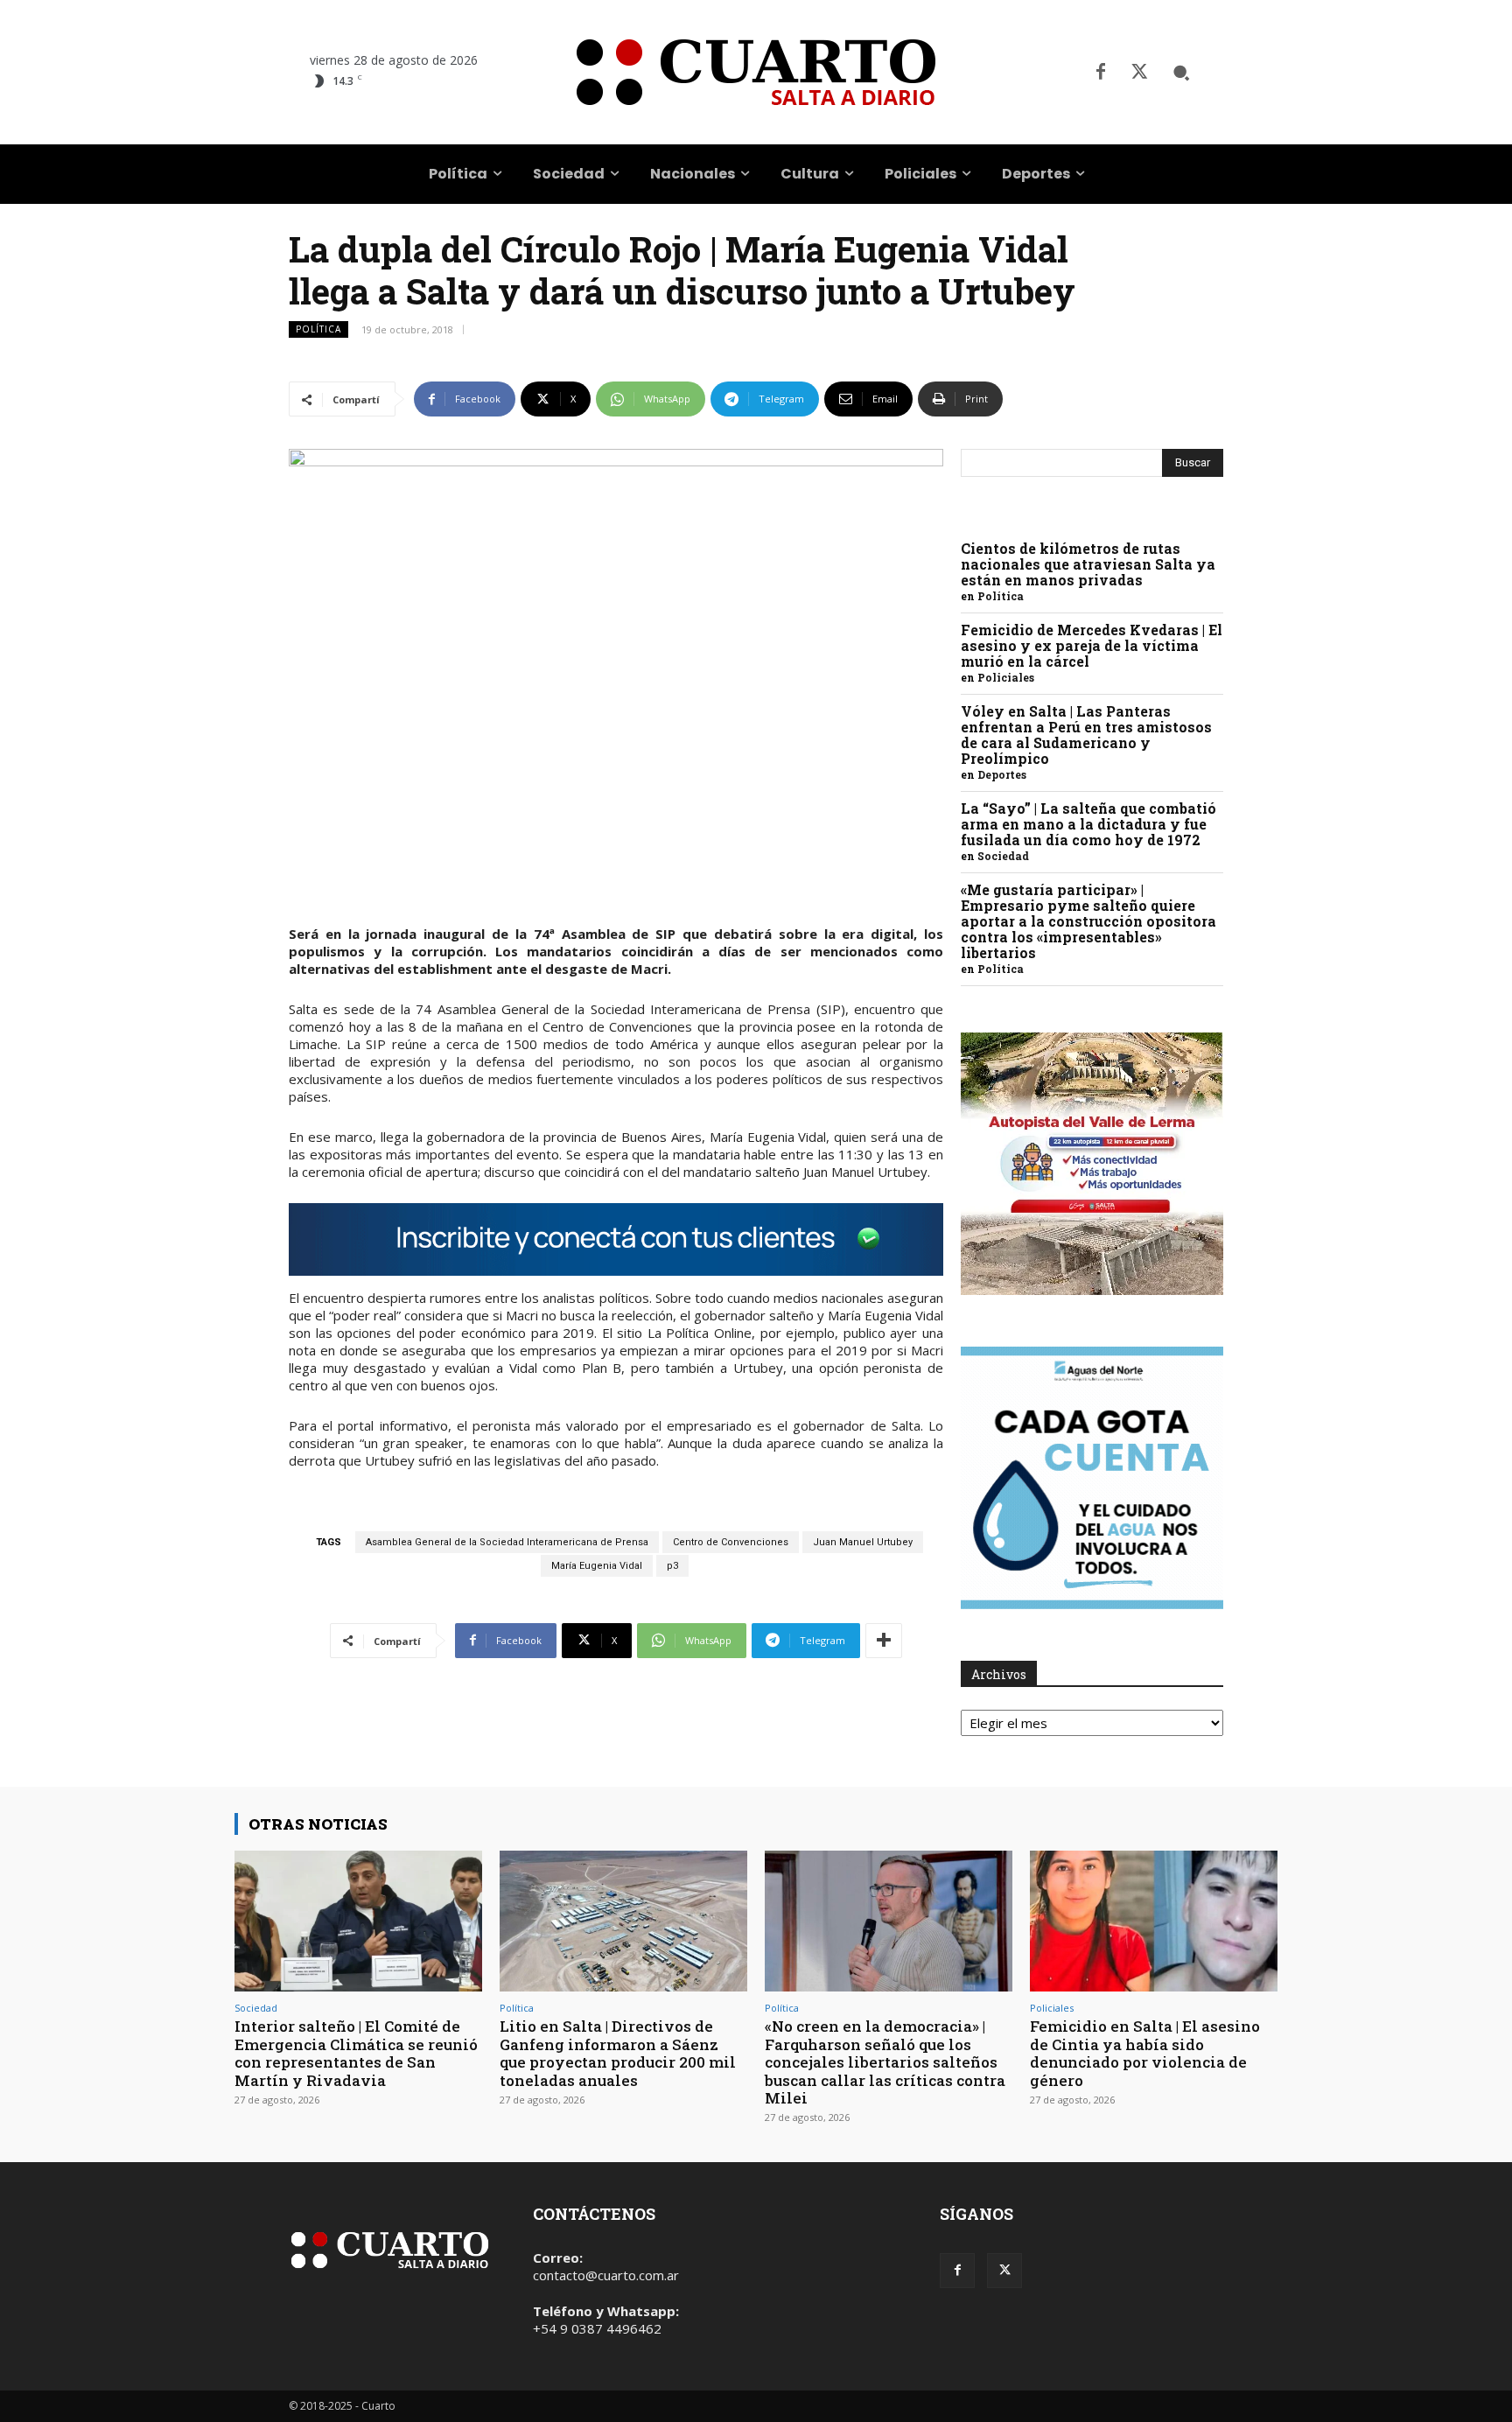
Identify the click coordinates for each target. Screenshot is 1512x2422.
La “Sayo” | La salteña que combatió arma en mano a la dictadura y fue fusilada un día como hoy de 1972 (1088, 824)
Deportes (1002, 774)
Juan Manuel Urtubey (863, 1542)
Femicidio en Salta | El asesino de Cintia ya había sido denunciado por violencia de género (1145, 2053)
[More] (884, 1641)
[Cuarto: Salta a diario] (756, 72)
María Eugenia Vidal (597, 1566)
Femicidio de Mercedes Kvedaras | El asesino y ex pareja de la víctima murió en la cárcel (1092, 645)
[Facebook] (1101, 73)
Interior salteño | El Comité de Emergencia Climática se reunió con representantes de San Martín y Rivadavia (356, 2053)
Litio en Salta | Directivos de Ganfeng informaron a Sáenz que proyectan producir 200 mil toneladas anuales (618, 2053)
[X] (1139, 73)
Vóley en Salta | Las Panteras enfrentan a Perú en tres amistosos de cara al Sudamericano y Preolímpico (1086, 735)
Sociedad (1003, 856)
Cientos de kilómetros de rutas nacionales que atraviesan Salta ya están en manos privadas (1088, 564)
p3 (672, 1566)
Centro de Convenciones (731, 1542)
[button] (1181, 73)
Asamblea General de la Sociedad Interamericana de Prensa (507, 1542)
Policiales (1006, 677)
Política (318, 329)
